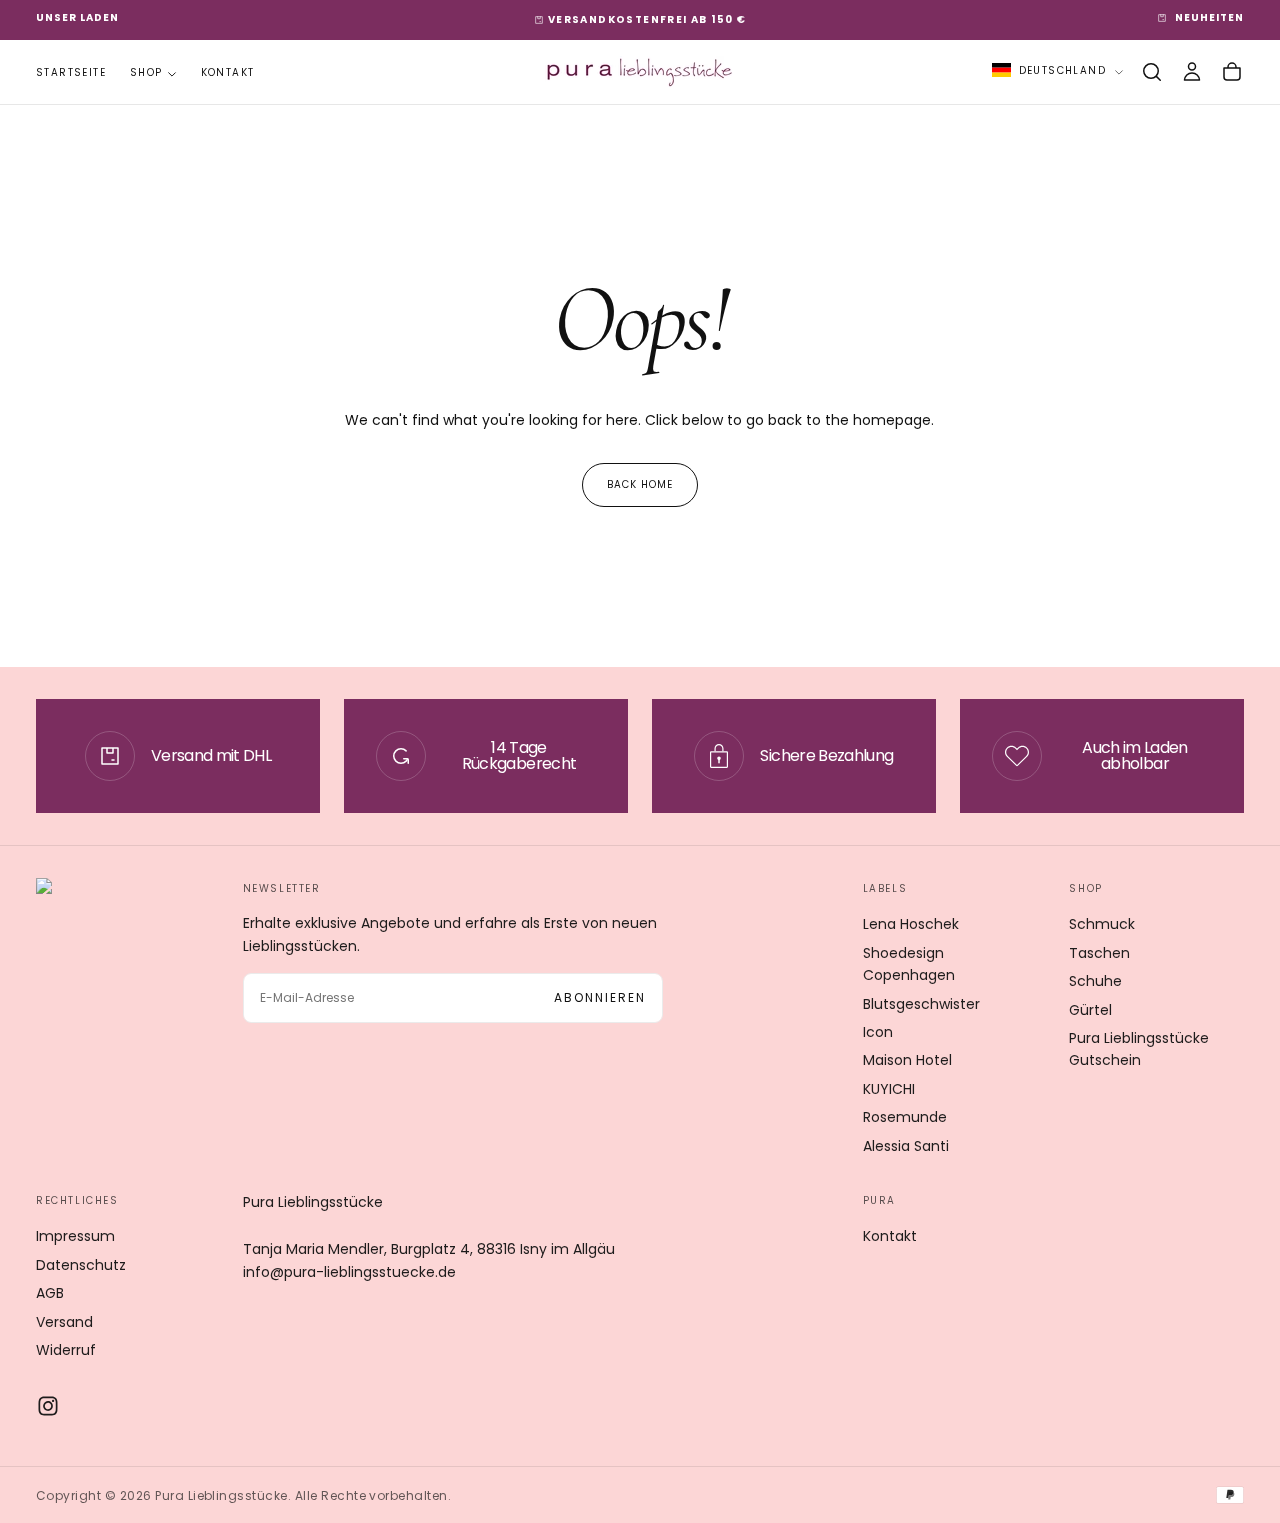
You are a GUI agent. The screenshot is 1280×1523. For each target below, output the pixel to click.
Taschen (1099, 953)
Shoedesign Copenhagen (909, 964)
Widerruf (66, 1350)
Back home (640, 484)
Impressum (75, 1236)
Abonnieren (600, 997)
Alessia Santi (906, 1146)
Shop (146, 72)
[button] (1152, 72)
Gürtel (1090, 1010)
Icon (878, 1032)
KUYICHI (889, 1089)
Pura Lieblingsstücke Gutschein (1139, 1049)
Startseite (71, 72)
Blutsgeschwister (921, 1004)
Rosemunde (905, 1117)
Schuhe (1095, 981)
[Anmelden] (1192, 72)
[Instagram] (48, 1406)
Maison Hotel (907, 1060)
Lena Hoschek (911, 924)
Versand (64, 1322)
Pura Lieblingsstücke (313, 1202)
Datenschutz (81, 1265)
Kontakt (228, 72)
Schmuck (1102, 924)
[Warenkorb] (1232, 72)
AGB (50, 1293)
